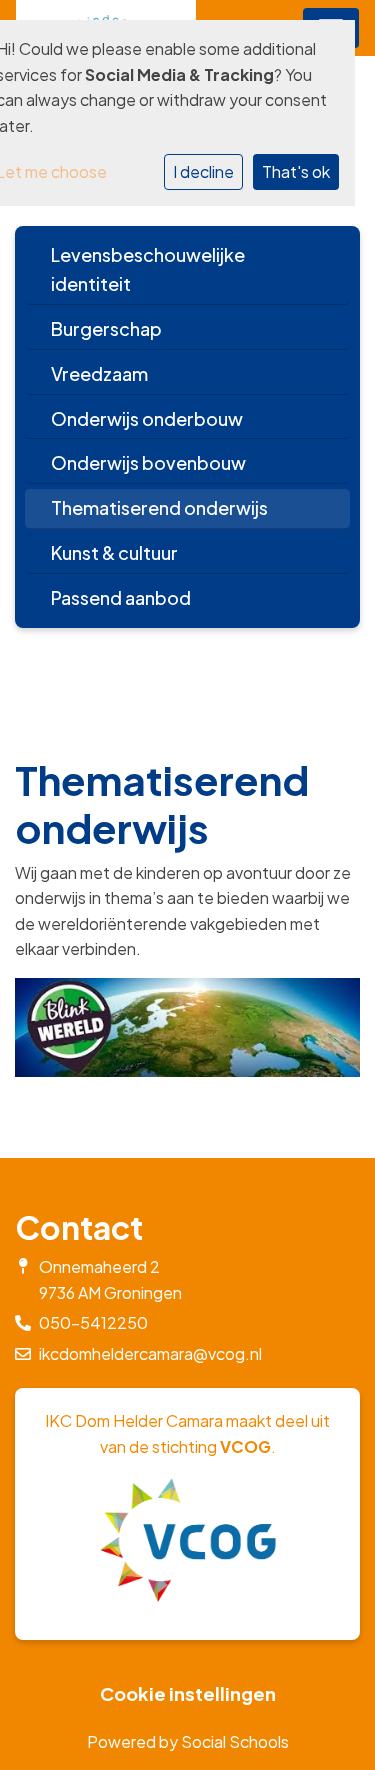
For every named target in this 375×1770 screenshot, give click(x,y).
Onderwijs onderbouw (147, 418)
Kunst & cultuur (114, 552)
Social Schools (235, 1741)
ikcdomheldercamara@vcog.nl (150, 1353)
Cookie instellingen (188, 1694)
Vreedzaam (99, 373)
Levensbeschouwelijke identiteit (148, 269)
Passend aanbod (121, 597)
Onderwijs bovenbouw (148, 462)
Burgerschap (106, 328)
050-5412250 (93, 1322)
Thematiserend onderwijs (159, 507)
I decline (203, 171)
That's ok (296, 171)
